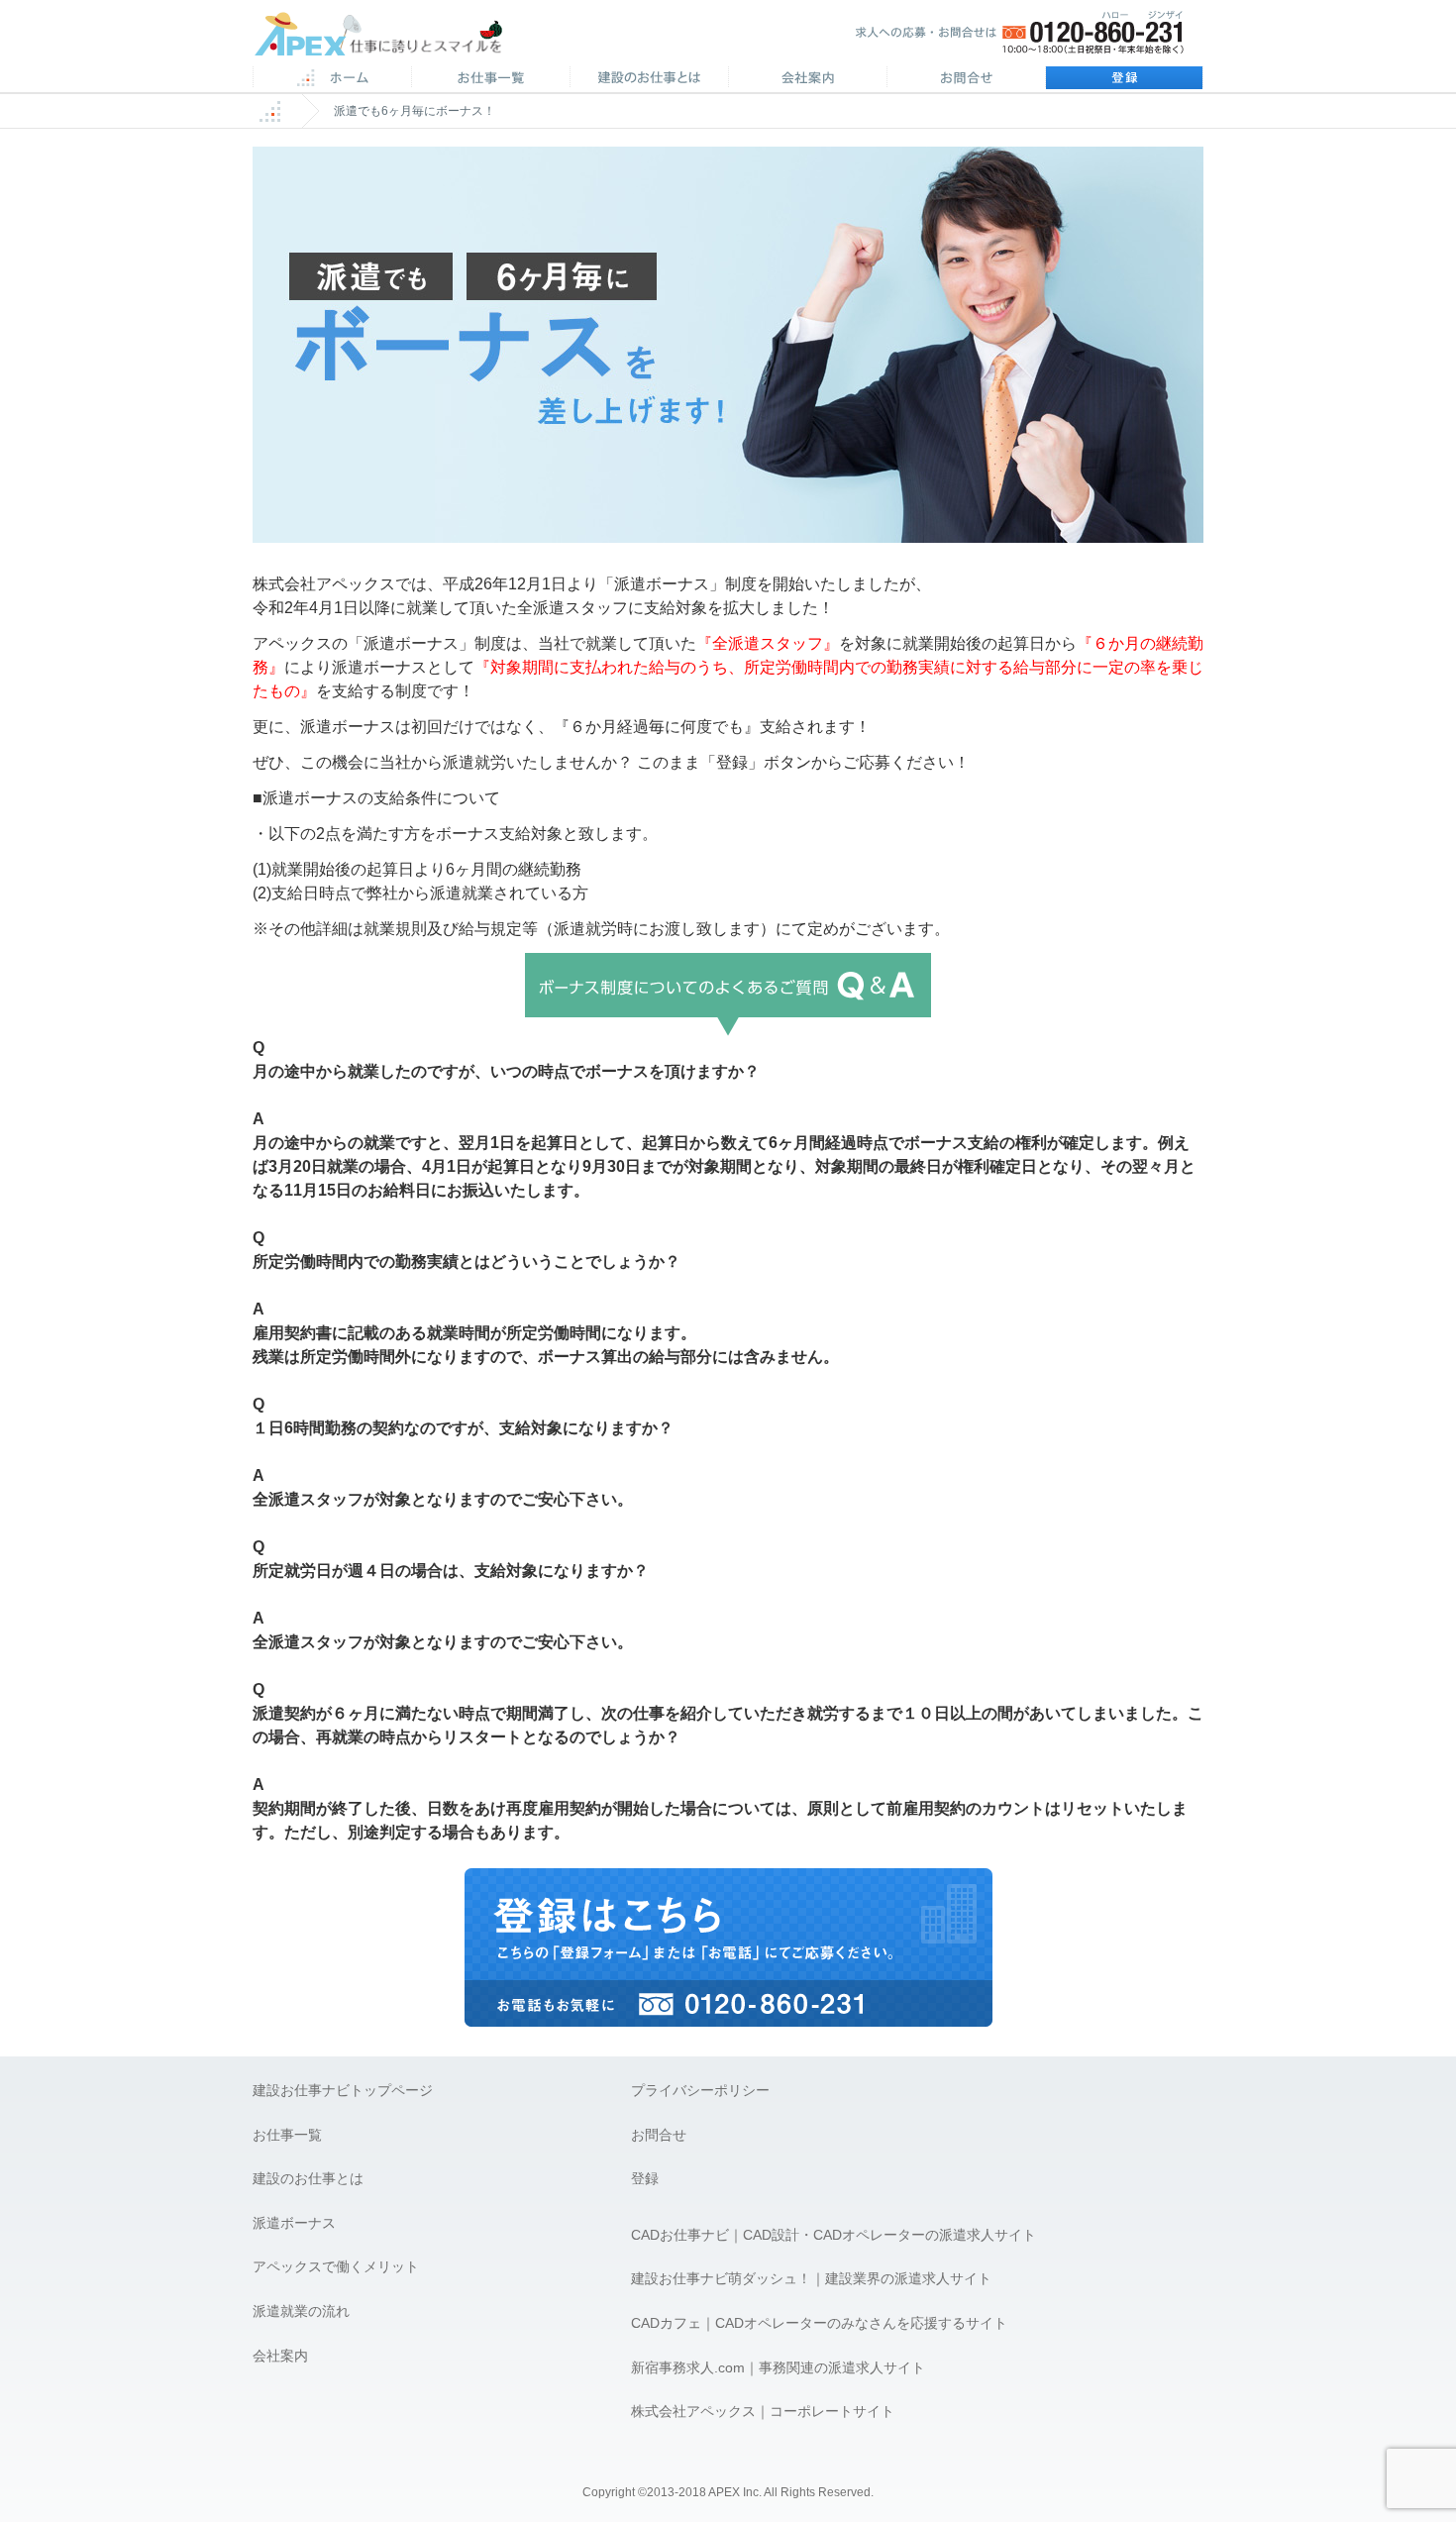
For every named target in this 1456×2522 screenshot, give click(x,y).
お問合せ (966, 79)
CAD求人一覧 (490, 79)
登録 (1124, 79)
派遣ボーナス (294, 2223)
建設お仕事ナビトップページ (343, 2090)
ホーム (332, 79)
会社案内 (807, 79)
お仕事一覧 (287, 2135)
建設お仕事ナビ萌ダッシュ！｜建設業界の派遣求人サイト (811, 2278)
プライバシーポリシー (700, 2090)
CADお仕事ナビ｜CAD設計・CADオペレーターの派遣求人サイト (833, 2235)
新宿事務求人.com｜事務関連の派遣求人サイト (778, 2367)
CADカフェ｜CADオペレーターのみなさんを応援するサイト (819, 2323)
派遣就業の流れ (301, 2311)
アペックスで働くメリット (336, 2266)
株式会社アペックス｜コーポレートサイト (763, 2411)
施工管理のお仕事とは (649, 79)
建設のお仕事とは (308, 2178)
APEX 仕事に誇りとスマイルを (392, 38)
